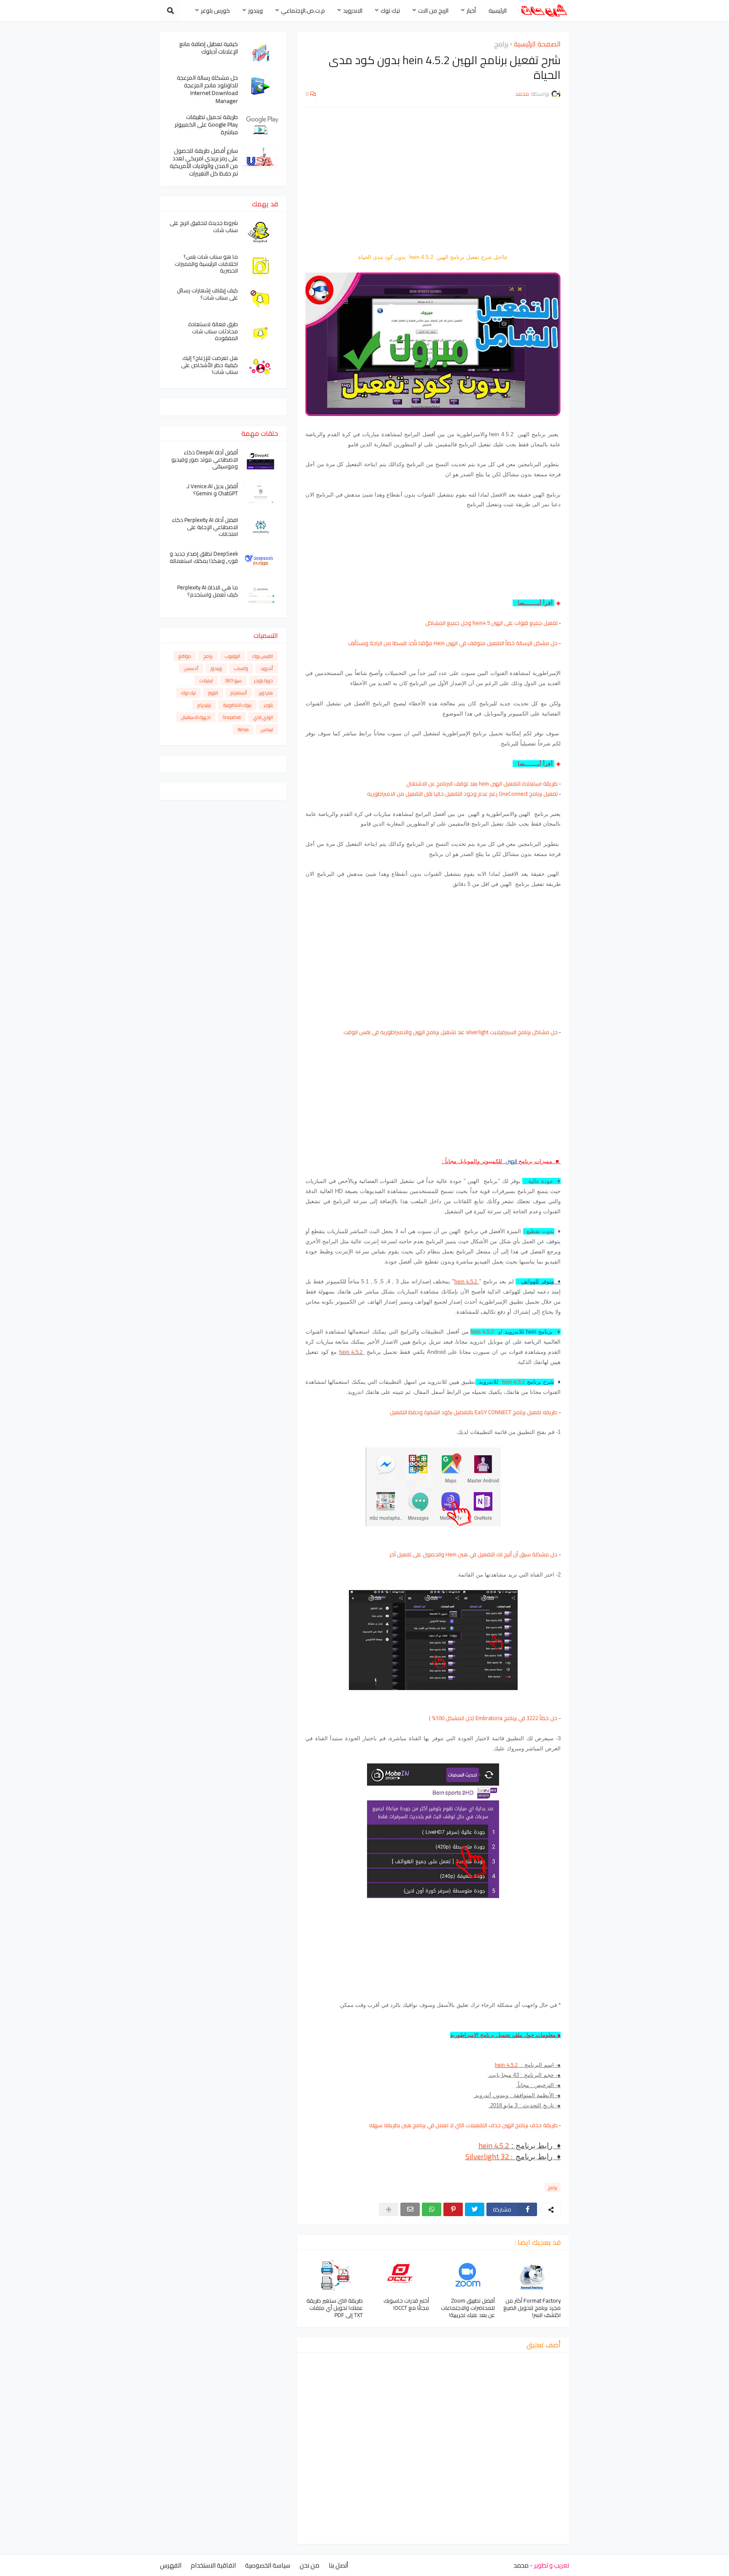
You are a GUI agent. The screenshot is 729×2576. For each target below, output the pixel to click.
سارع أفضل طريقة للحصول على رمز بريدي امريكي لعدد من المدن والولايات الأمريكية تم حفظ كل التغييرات (204, 162)
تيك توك (188, 693)
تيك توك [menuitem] (390, 11)
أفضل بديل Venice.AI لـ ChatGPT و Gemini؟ (212, 490)
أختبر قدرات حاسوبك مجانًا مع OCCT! (406, 2304)
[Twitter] (475, 2209)
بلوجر (268, 705)
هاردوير (266, 693)
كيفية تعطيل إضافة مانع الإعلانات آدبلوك (209, 48)
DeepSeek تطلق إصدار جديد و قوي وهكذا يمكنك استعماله (204, 557)
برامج (501, 44)
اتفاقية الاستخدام (213, 2565)
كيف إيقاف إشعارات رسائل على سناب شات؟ (207, 294)
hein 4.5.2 (466, 1281)
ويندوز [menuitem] (255, 11)
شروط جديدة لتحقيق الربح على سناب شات (204, 227)
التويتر (213, 693)
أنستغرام (239, 693)
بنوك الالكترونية (237, 705)
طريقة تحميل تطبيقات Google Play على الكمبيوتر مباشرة (206, 125)
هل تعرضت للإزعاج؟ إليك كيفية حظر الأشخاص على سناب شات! (209, 365)
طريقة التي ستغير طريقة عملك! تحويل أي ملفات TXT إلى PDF (335, 2308)
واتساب (241, 668)
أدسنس (191, 668)
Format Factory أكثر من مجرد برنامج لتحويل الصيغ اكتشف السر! (532, 2308)
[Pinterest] (453, 2209)
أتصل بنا (338, 2565)
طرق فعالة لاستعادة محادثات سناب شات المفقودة (213, 331)
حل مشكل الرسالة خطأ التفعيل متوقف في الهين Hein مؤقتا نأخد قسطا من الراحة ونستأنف (453, 643)
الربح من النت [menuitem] (433, 11)
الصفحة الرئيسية (537, 44)
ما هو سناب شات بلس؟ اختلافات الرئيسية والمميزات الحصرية (206, 264)
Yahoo (243, 729)
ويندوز (216, 668)
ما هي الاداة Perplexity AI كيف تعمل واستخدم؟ (208, 591)
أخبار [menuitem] (471, 11)
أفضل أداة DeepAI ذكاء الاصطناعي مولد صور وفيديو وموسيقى (205, 460)
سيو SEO (234, 680)
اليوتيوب (232, 656)
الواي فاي (263, 717)
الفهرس (171, 2565)
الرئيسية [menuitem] (498, 11)
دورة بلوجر (263, 680)
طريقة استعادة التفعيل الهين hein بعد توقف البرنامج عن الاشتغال (482, 783)
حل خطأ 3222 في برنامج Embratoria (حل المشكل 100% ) (493, 1718)
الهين (512, 1161)
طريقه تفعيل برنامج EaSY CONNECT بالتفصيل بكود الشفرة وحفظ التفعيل (474, 1412)
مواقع (185, 656)
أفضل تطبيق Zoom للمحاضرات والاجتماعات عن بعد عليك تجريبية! (468, 2308)
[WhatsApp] (432, 2209)
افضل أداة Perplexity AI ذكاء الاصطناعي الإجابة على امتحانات (205, 527)
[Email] (410, 2209)
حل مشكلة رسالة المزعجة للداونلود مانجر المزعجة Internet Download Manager (207, 89)
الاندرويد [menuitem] (353, 11)
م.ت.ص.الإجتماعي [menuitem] (303, 11)
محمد (521, 2565)
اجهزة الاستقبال (196, 717)
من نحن (309, 2565)
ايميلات (206, 680)
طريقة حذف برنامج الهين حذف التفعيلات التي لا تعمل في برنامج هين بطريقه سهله (463, 2125)
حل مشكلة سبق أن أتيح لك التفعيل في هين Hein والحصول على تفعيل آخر (473, 1554)
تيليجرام (204, 705)
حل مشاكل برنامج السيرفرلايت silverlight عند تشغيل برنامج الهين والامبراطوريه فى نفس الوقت (451, 1032)
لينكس (267, 729)
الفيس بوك (263, 656)
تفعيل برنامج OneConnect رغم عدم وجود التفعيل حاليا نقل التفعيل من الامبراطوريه (462, 794)
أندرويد (267, 668)
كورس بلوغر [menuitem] (215, 11)
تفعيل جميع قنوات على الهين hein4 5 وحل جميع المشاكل (491, 623)
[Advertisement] (433, 175)
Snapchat (232, 717)
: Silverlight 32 (490, 2156)
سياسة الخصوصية (268, 2565)
